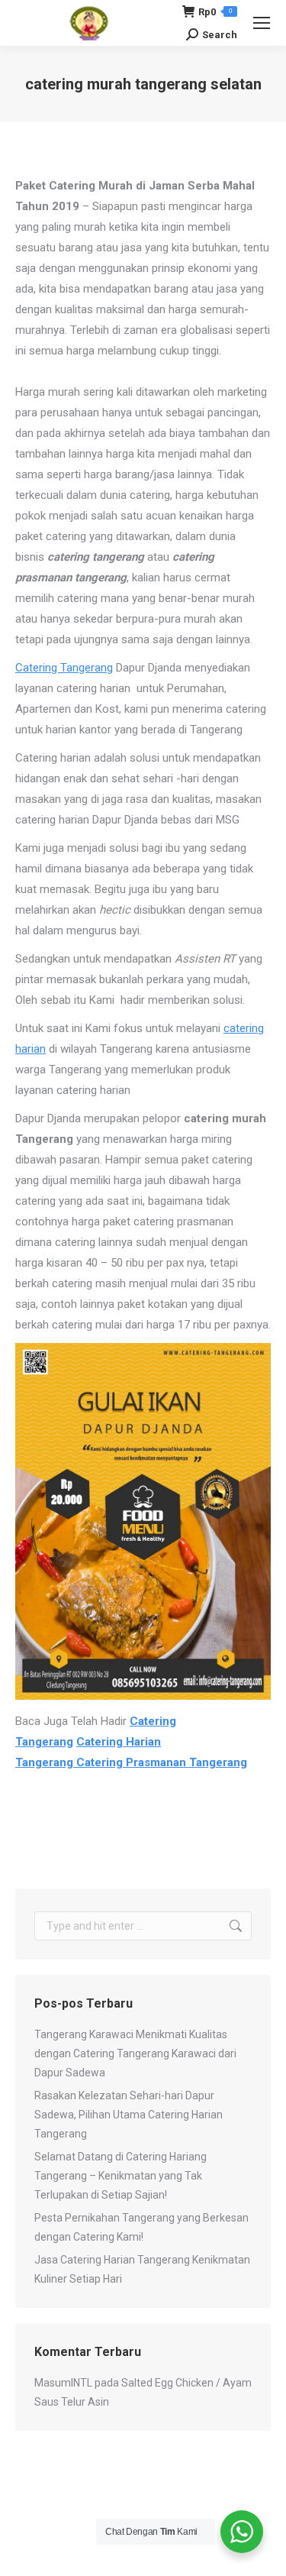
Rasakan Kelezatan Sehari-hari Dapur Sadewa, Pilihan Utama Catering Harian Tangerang (129, 2115)
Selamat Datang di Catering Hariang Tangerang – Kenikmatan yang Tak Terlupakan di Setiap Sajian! (121, 2176)
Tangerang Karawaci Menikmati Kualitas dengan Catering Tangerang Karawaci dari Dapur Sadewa (135, 2053)
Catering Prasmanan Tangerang (162, 1762)
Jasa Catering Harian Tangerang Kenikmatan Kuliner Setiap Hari (142, 2269)
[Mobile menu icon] (262, 23)
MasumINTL (63, 2383)
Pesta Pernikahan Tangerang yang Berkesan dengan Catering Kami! (141, 2227)
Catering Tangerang (64, 668)
